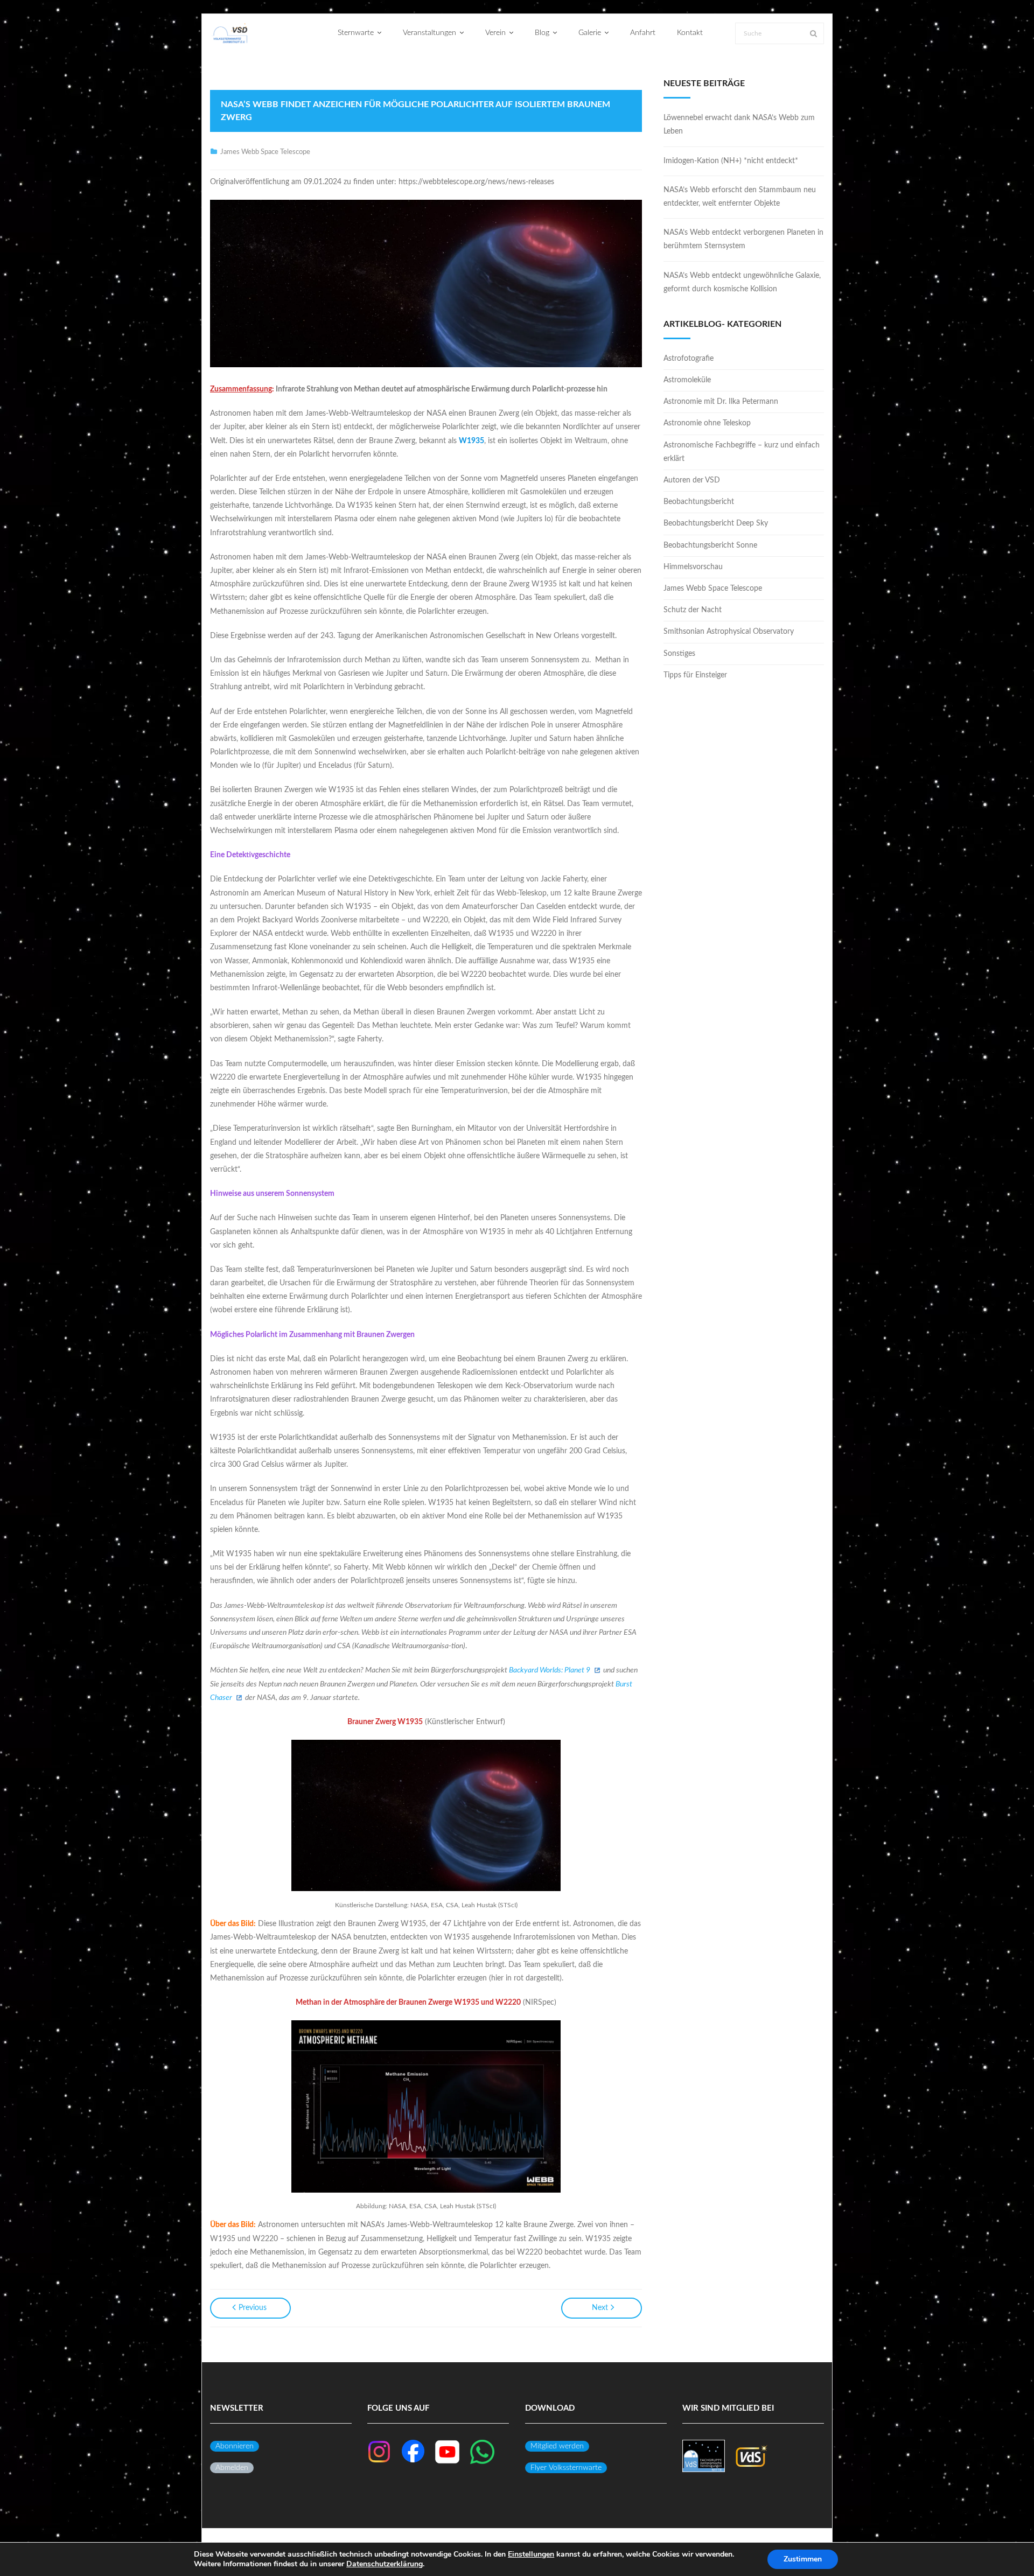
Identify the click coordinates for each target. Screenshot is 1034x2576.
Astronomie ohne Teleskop (707, 423)
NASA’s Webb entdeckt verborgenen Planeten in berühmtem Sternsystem (743, 239)
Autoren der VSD (692, 480)
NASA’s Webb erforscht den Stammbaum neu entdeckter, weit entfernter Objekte (740, 197)
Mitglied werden (557, 2446)
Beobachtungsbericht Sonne (710, 545)
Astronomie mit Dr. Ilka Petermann (721, 402)
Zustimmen (803, 2559)
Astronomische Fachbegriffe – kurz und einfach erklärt (742, 452)
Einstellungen (531, 2554)
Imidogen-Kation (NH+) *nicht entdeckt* (731, 161)
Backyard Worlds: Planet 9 (550, 1670)
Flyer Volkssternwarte (566, 2468)
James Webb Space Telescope (265, 152)
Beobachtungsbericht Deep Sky (716, 523)
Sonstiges (679, 654)
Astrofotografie (689, 359)
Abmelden (232, 2468)
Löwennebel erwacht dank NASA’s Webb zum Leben (739, 125)
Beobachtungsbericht (699, 502)
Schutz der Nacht (693, 610)
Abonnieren (235, 2446)
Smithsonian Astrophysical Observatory (729, 632)
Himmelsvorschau (693, 567)
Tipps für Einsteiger (695, 675)
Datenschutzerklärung (385, 2564)
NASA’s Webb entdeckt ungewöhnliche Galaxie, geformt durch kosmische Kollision (742, 282)
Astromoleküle (687, 380)
